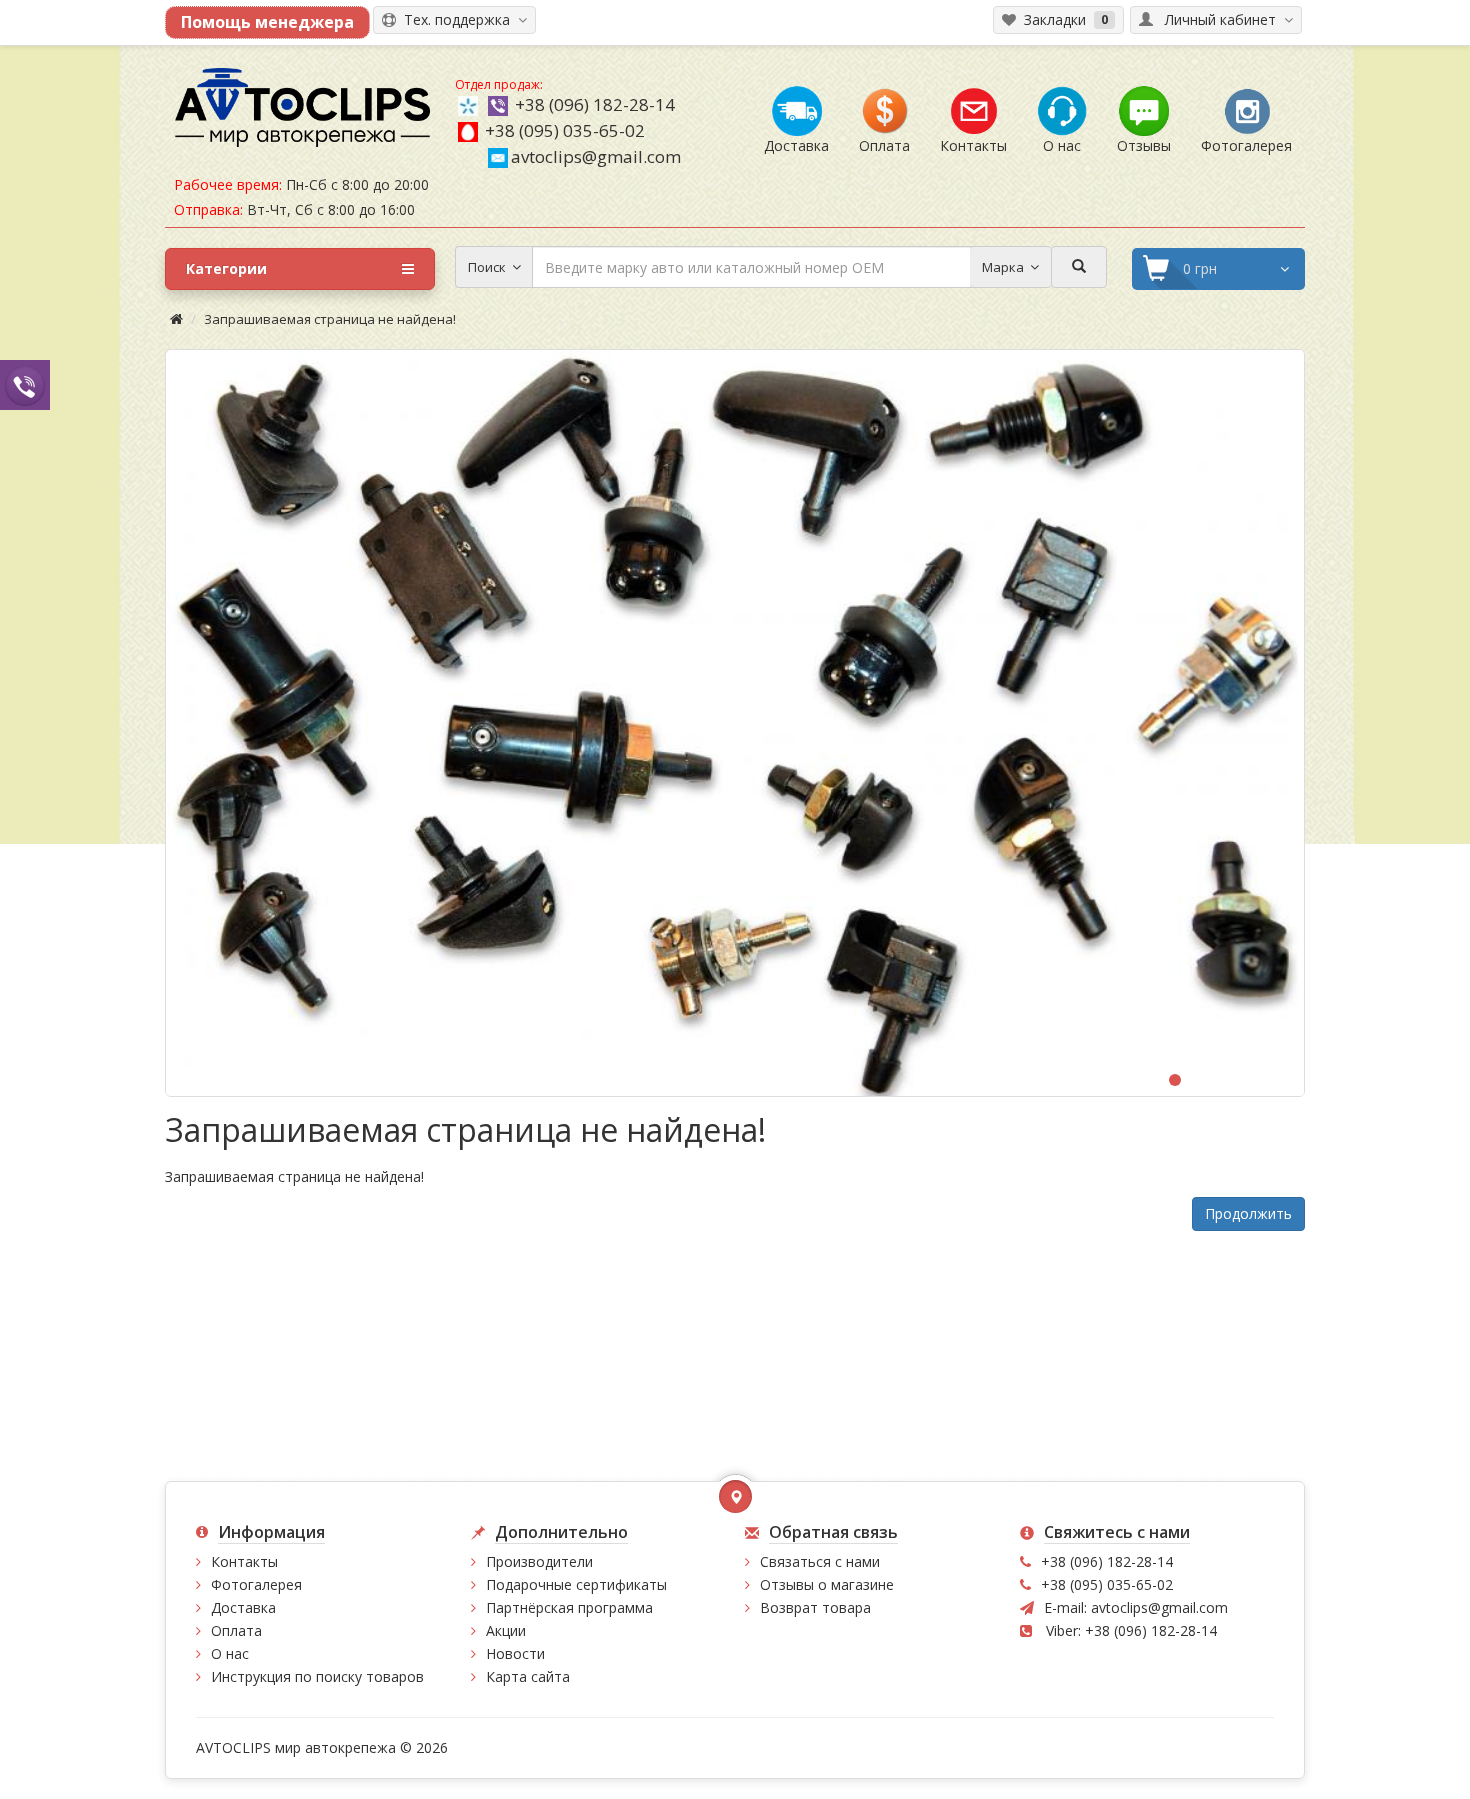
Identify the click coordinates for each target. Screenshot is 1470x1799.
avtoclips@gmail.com (596, 156)
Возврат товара (815, 1607)
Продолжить (1248, 1213)
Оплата (236, 1630)
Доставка (243, 1607)
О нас (230, 1653)
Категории (226, 268)
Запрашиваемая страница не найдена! (330, 319)
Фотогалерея (256, 1584)
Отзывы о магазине (827, 1584)
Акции (506, 1630)
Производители (539, 1561)
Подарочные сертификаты (576, 1584)
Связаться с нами (820, 1561)
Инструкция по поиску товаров (317, 1676)
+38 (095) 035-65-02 (565, 130)
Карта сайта (528, 1676)
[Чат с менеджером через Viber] (25, 384)
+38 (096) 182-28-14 (595, 104)
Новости (515, 1653)
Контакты (244, 1561)
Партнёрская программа (569, 1607)
